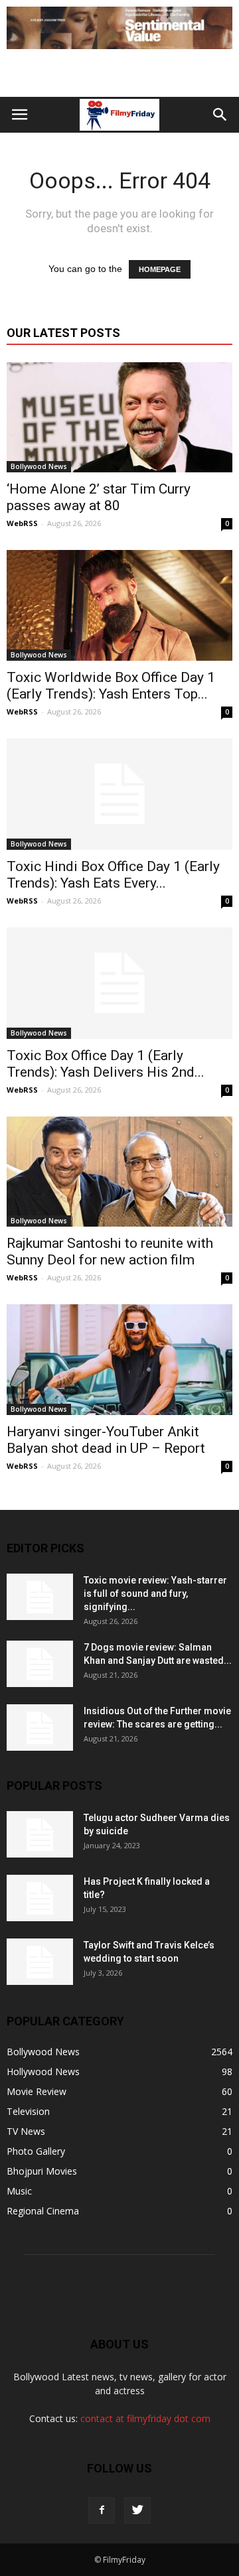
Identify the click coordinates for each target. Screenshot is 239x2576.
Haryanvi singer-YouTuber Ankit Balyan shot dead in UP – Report (106, 1440)
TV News (26, 2131)
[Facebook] (102, 2510)
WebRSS (22, 523)
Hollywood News (43, 2071)
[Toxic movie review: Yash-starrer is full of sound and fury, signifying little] (40, 1597)
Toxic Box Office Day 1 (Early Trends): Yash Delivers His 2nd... (106, 1064)
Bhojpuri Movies (42, 2171)
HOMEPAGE (160, 269)
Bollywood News (39, 466)
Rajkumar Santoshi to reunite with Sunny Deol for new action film (110, 1252)
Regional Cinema (43, 2211)
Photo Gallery (36, 2151)
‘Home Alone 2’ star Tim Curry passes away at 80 (99, 497)
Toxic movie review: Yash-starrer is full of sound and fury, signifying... (155, 1593)
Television (28, 2111)
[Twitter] (137, 2510)
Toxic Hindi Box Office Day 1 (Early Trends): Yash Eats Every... (113, 875)
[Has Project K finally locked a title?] (40, 1898)
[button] (220, 115)
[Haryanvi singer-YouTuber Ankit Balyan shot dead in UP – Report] (119, 1359)
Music (19, 2191)
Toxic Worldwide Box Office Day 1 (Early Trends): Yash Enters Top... (111, 686)
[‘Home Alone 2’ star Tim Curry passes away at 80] (119, 417)
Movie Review (37, 2091)
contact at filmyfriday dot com (145, 2418)
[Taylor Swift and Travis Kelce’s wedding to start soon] (40, 1962)
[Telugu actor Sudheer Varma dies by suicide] (40, 1834)
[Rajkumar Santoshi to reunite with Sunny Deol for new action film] (119, 1172)
